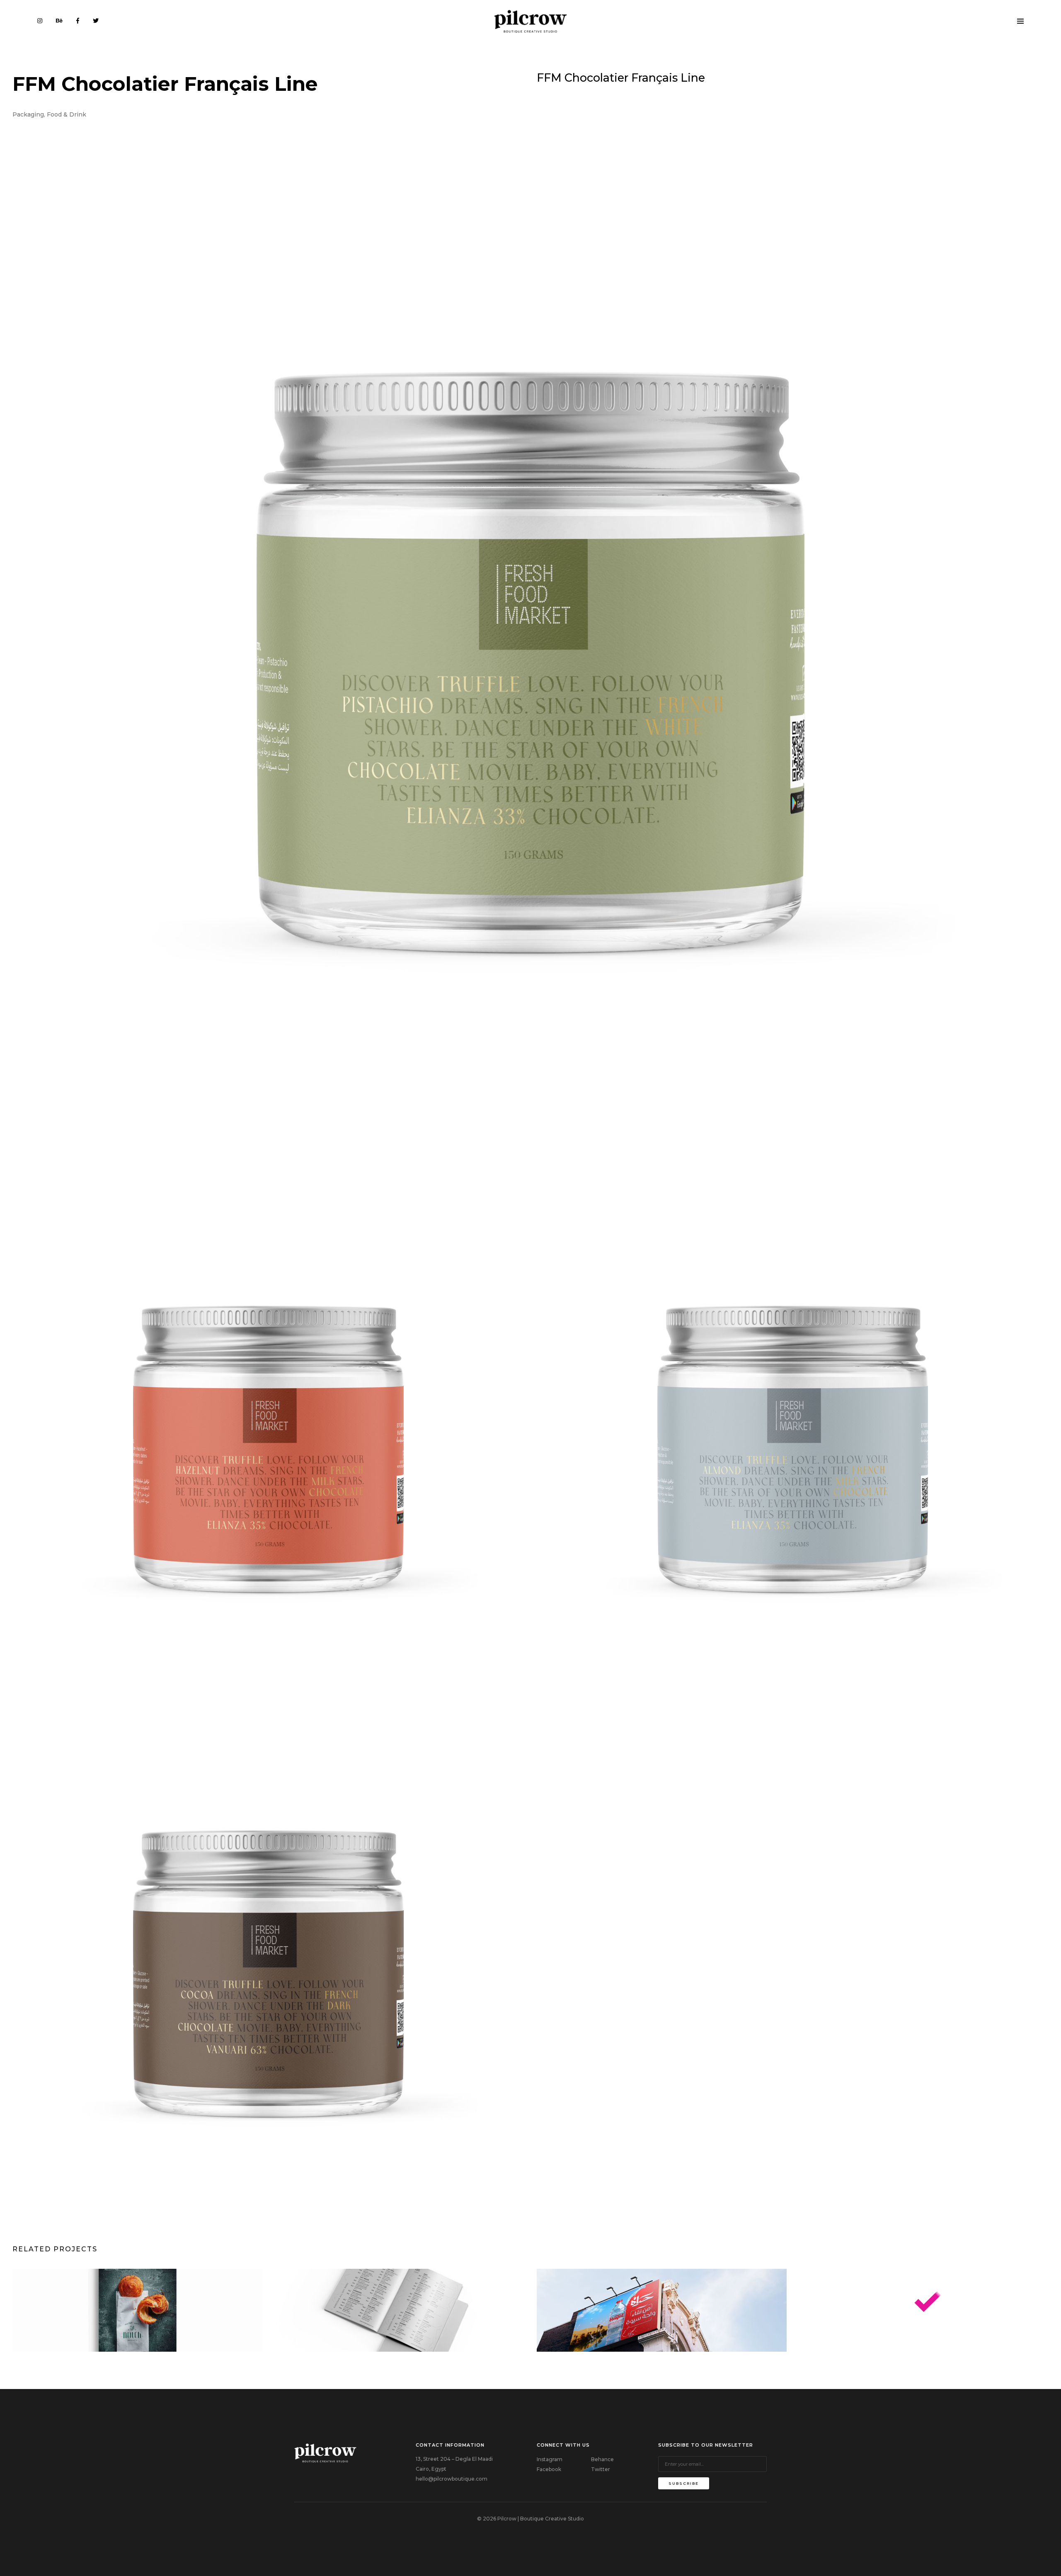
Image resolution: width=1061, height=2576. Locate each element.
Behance (602, 2459)
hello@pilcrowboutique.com (452, 2479)
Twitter (601, 2469)
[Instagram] (40, 21)
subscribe (684, 2483)
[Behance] (59, 21)
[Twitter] (96, 21)
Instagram (550, 2459)
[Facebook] (78, 21)
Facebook (549, 2469)
